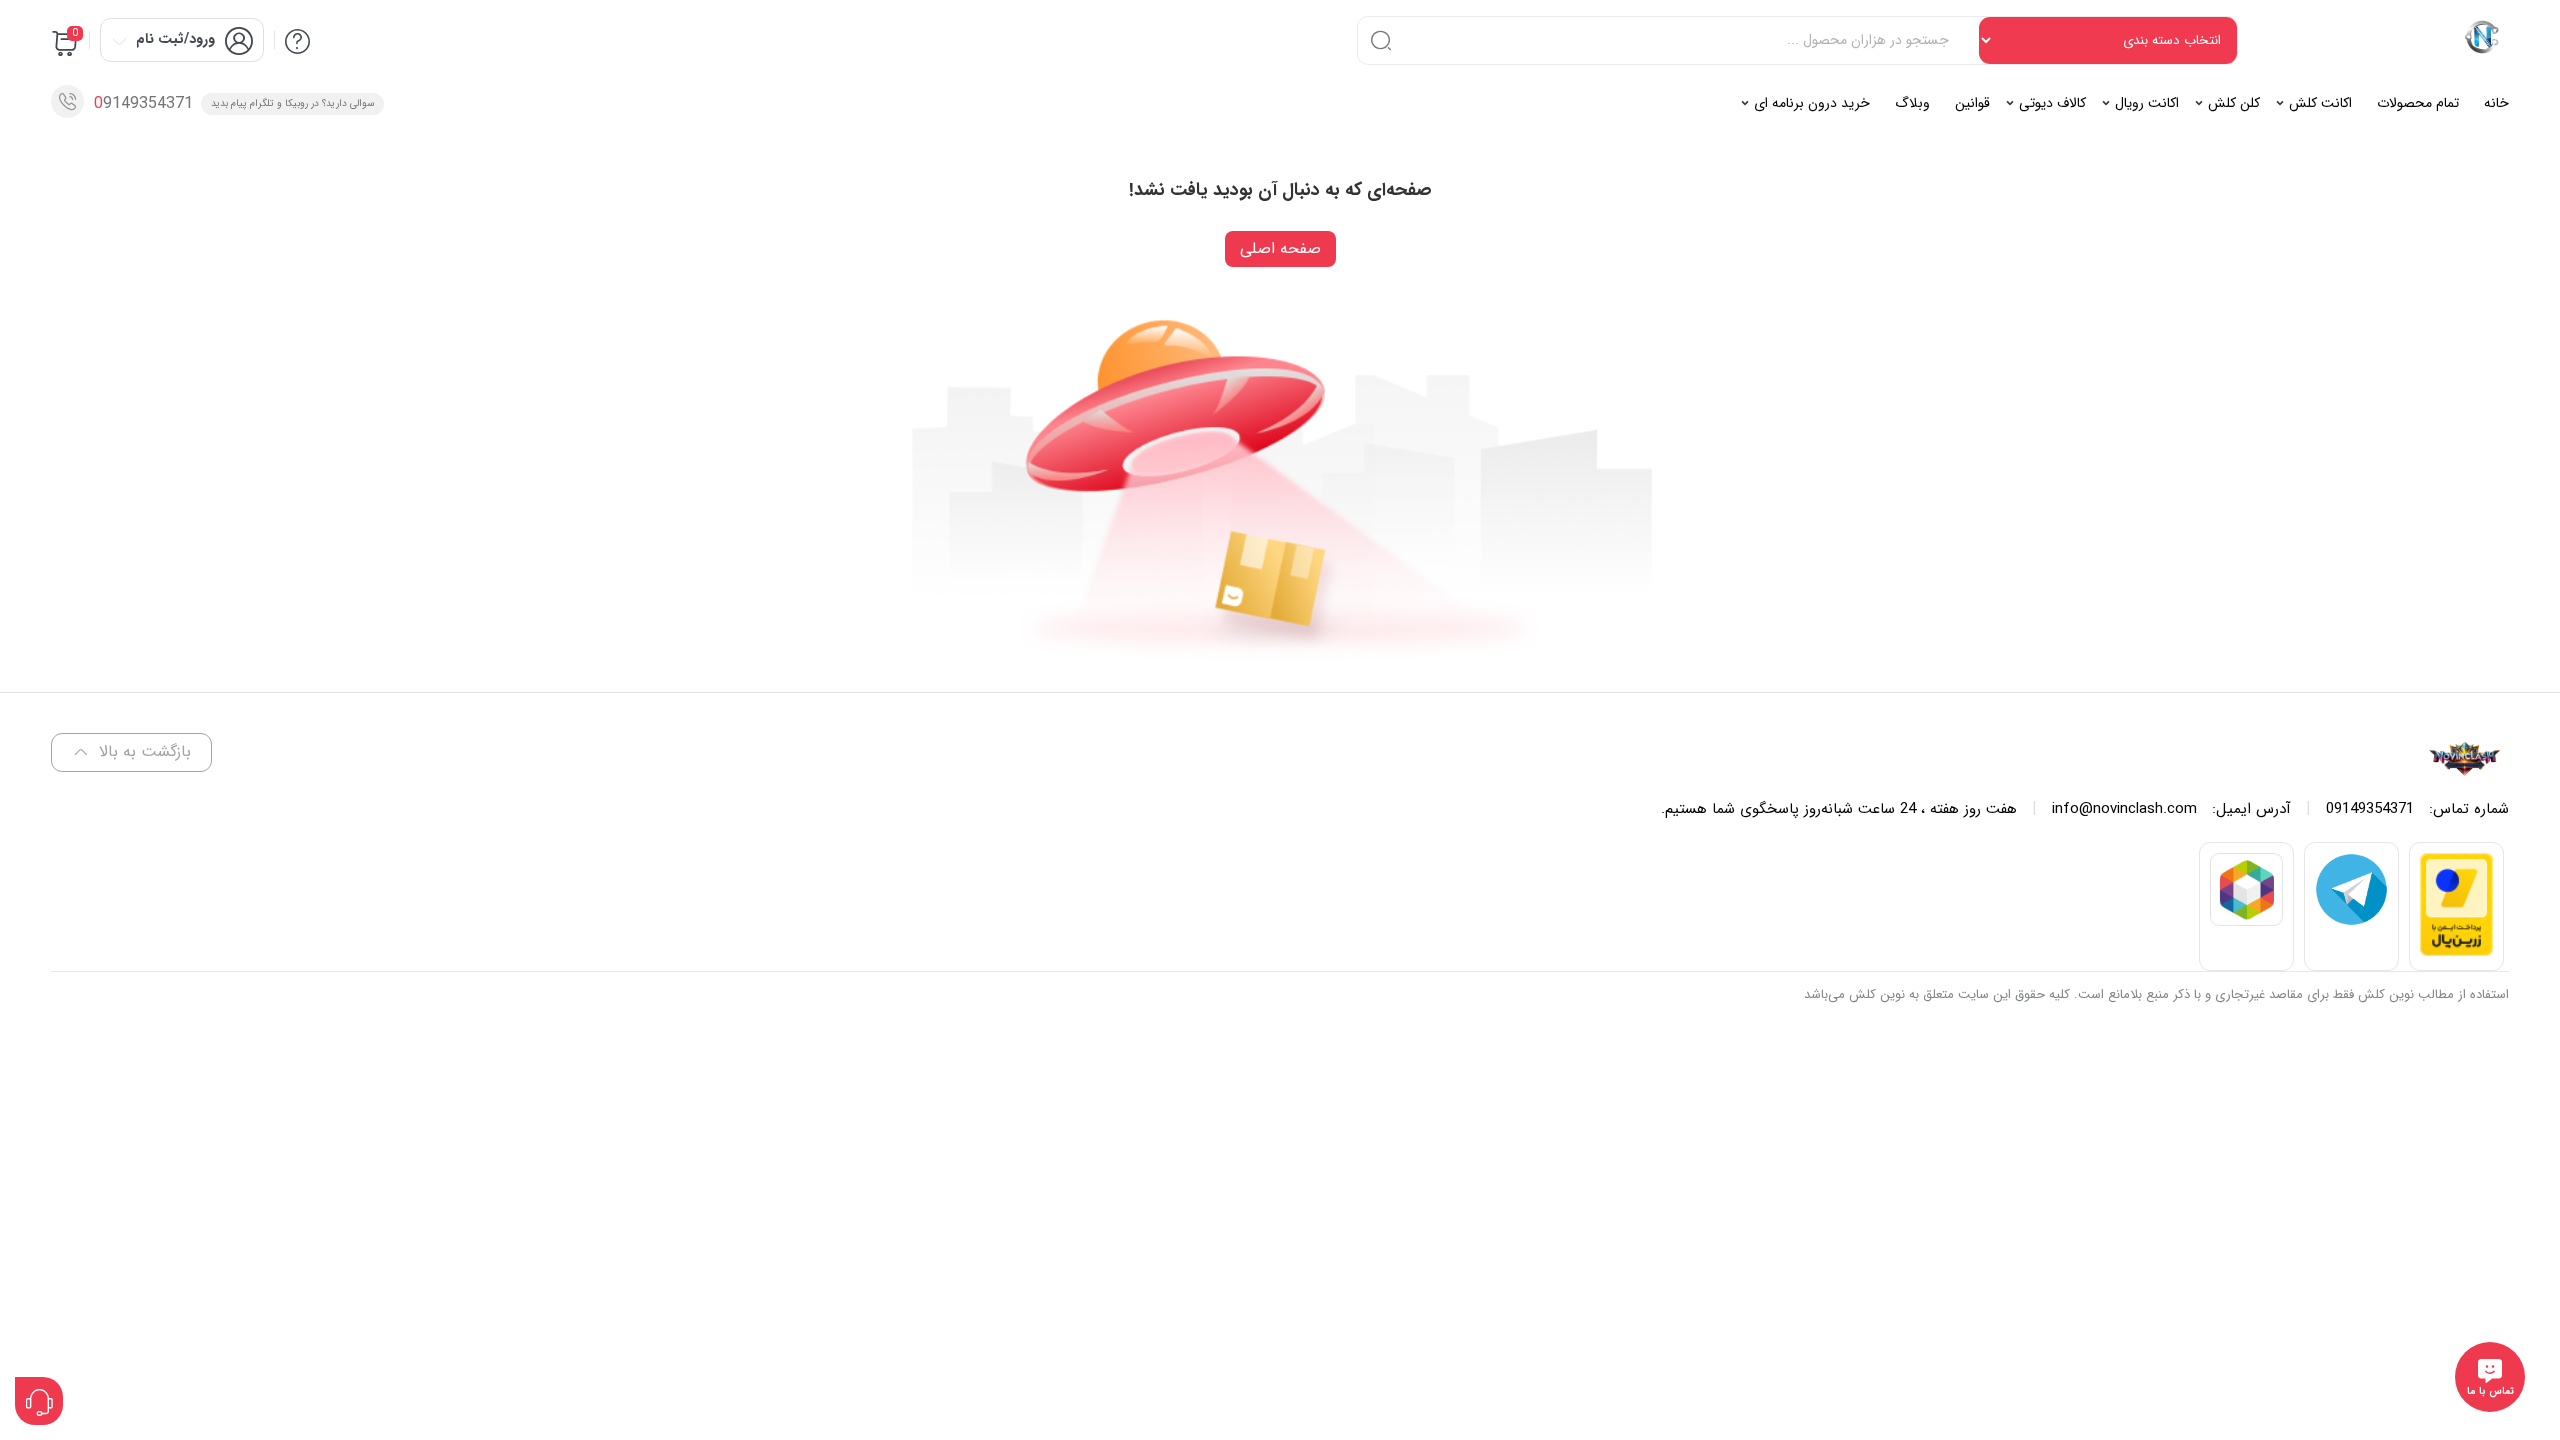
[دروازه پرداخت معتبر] (2456, 951)
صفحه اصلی (1280, 248)
